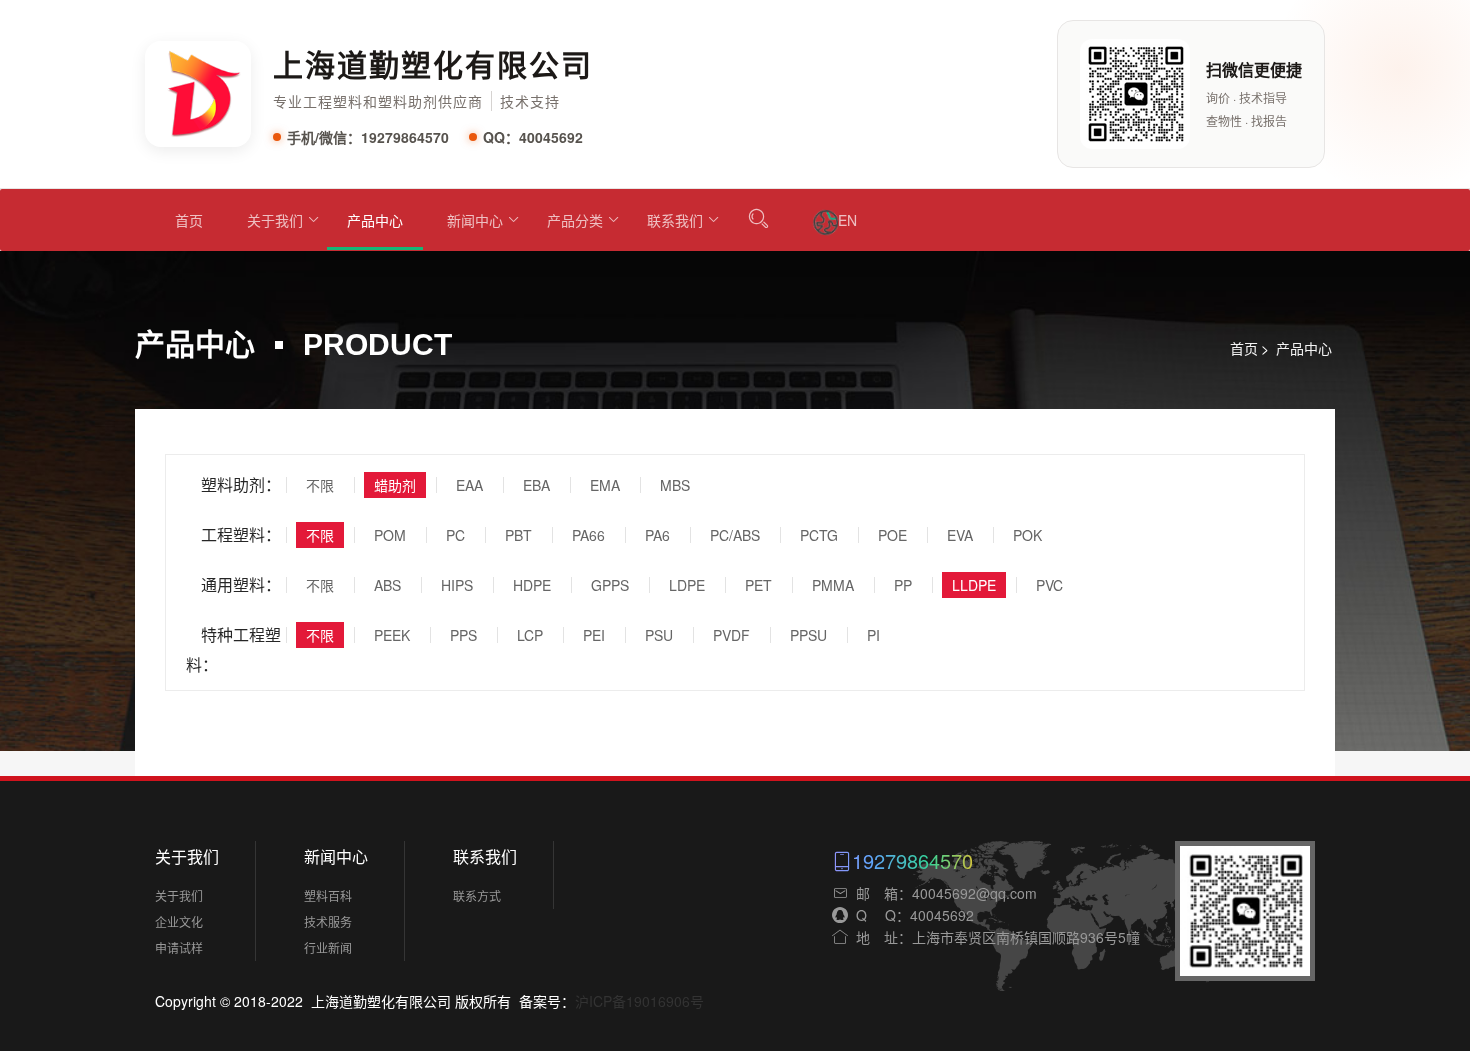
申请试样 (179, 947)
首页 (189, 220)
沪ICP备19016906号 (639, 1001)
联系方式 (477, 895)
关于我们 (275, 220)
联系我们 (675, 220)
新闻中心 (475, 220)
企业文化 (179, 921)
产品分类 (575, 220)
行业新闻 (328, 947)
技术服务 (328, 921)
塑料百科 (328, 895)
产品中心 (375, 220)
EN (847, 220)
